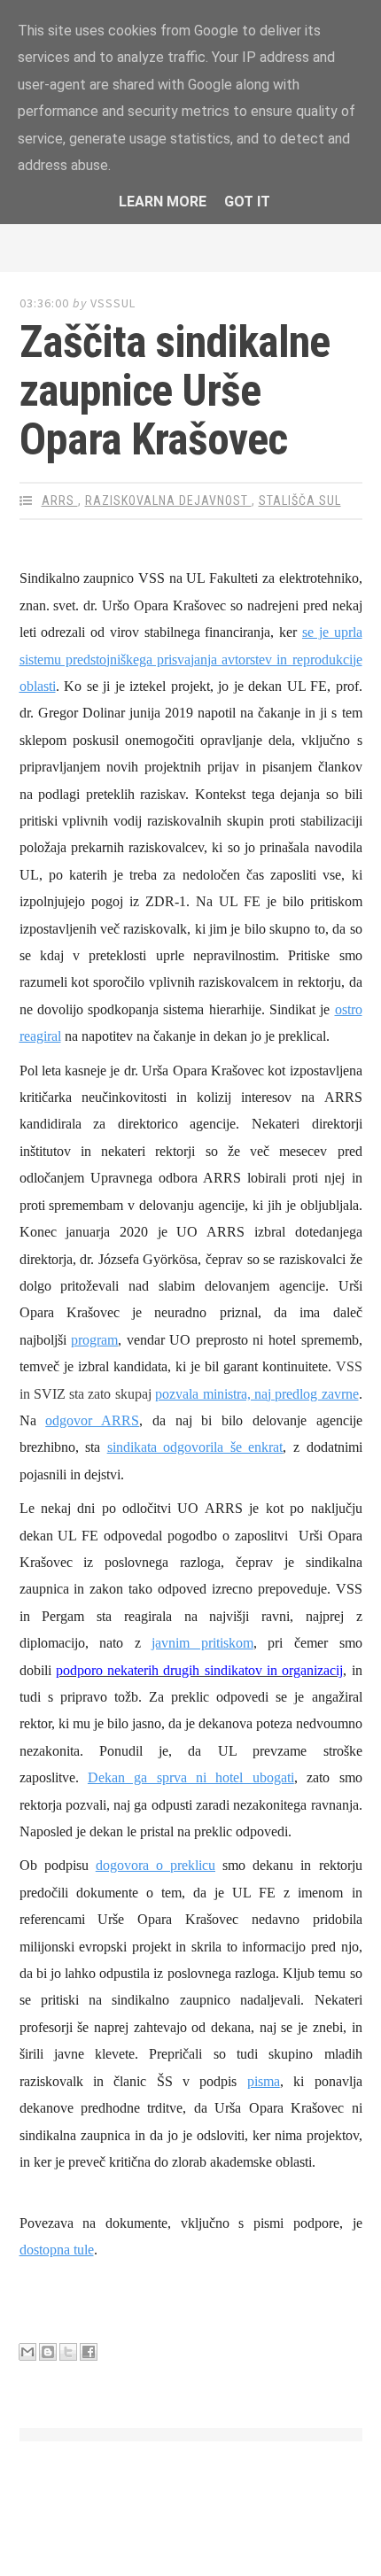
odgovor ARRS (92, 1420)
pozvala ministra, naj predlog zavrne (257, 1394)
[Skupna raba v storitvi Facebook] (89, 2352)
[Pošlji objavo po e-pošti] (27, 2352)
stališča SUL (300, 500)
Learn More (163, 202)
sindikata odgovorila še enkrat (195, 1447)
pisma (264, 2081)
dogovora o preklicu (156, 1865)
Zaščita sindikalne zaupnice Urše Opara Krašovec (175, 391)
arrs (60, 500)
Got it (247, 202)
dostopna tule (57, 2250)
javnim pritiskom (202, 1643)
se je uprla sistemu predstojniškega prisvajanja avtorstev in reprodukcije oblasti (191, 659)
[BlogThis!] (48, 2352)
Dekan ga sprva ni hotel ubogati (191, 1777)
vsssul (113, 303)
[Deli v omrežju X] (68, 2352)
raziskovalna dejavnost (168, 500)
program (94, 1340)
